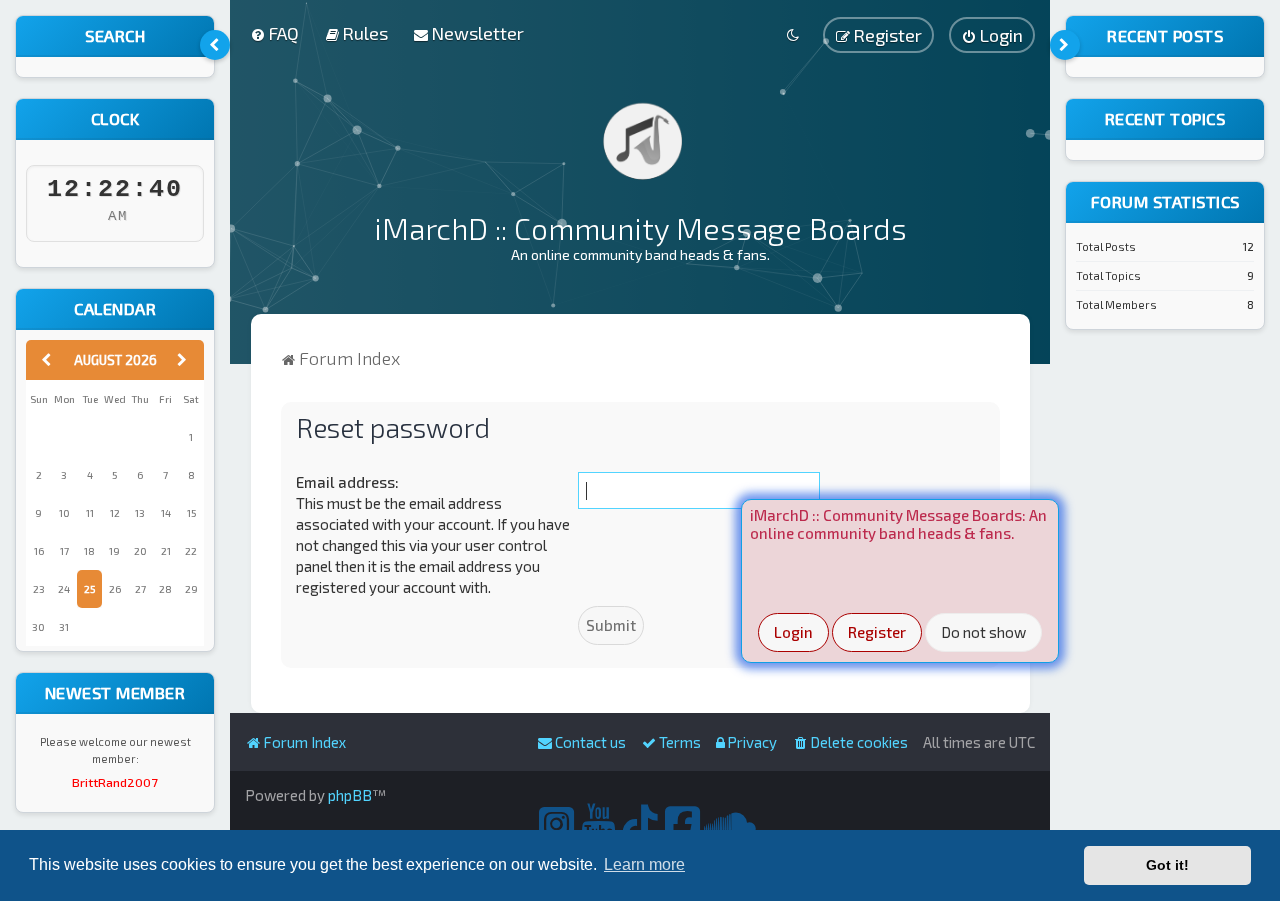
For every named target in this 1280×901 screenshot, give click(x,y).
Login (793, 632)
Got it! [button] (1167, 865)
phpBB (350, 795)
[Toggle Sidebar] (215, 45)
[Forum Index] (640, 140)
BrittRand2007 (115, 782)
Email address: (347, 482)
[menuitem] (274, 33)
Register (877, 632)
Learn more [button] (644, 864)
